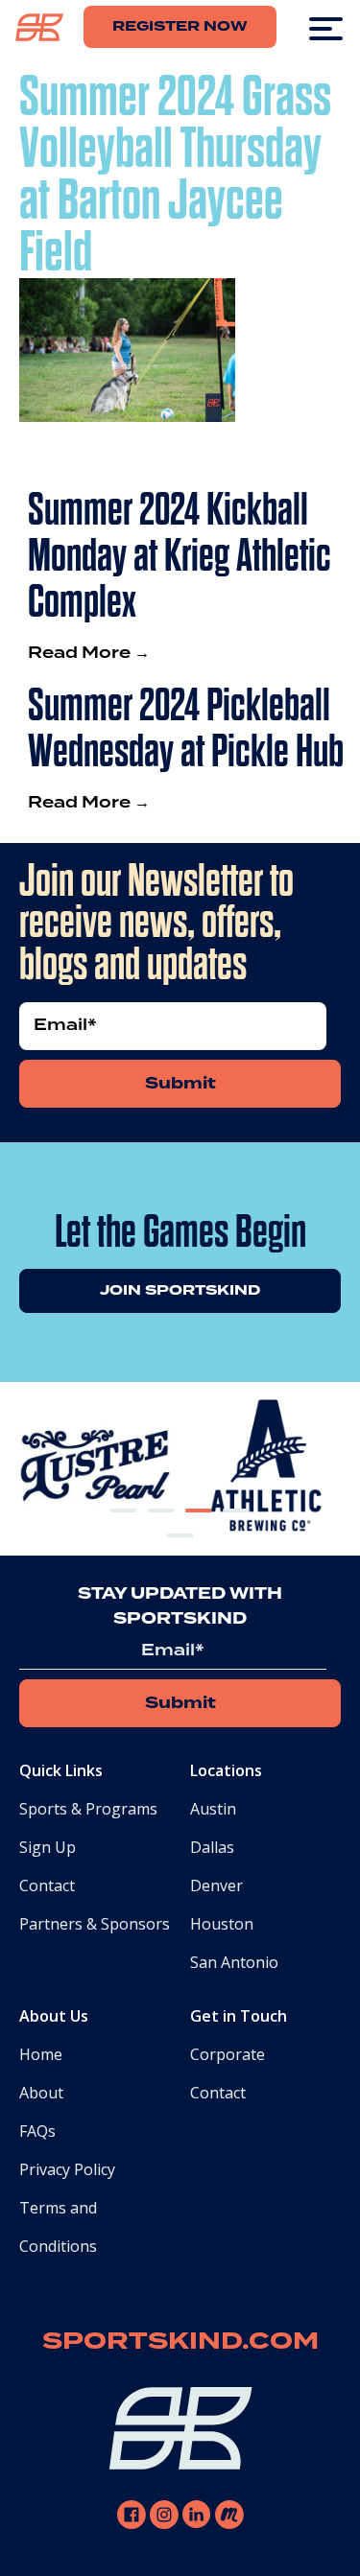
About (41, 2093)
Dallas (212, 1847)
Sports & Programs (88, 1809)
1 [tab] (124, 1526)
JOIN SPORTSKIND (180, 1291)
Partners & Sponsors (95, 1924)
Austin (213, 1809)
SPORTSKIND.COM (180, 2342)
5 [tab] (180, 1551)
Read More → (89, 653)
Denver (216, 1885)
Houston (222, 1924)
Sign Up (48, 1847)
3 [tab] (199, 1526)
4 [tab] (236, 1526)
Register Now (180, 27)
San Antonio (234, 1962)
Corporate (228, 2054)
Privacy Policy (67, 2169)
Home (41, 2054)
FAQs (37, 2131)
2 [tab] (161, 1526)
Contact (47, 1885)
